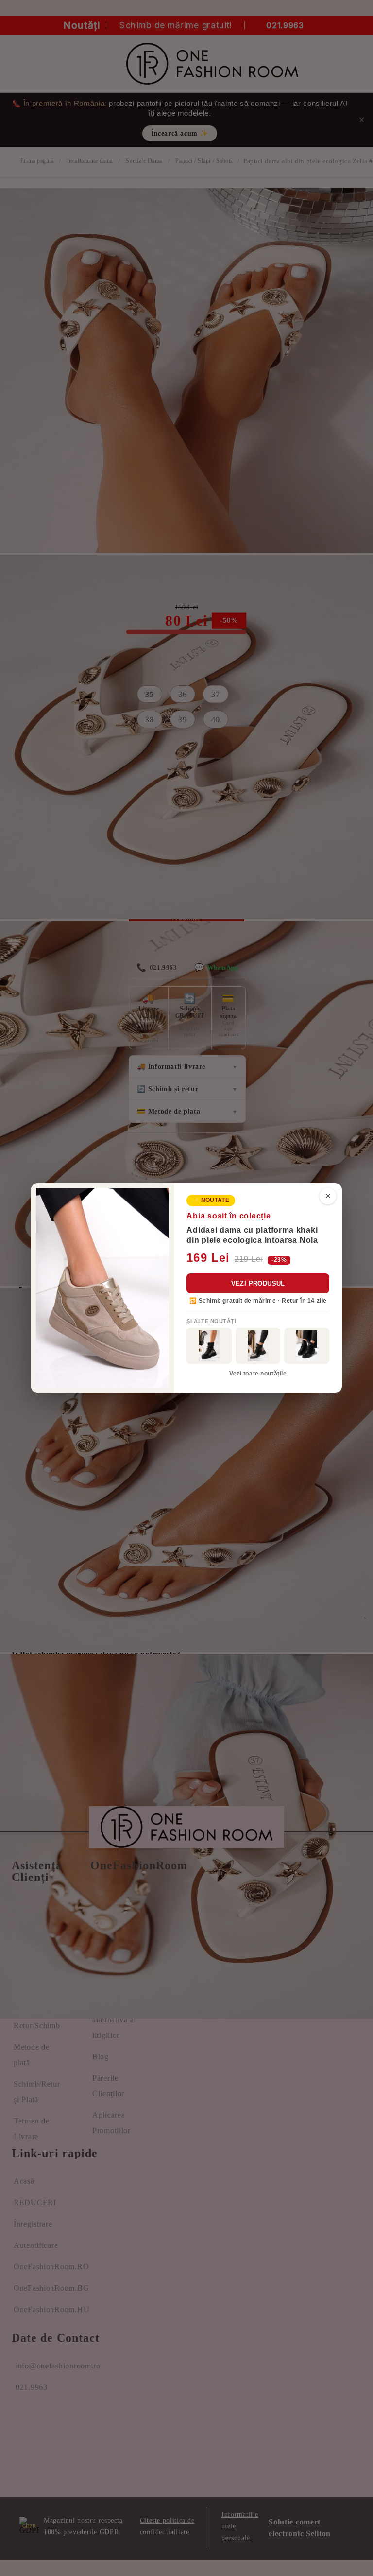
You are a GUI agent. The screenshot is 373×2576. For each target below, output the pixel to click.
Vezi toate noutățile (258, 1374)
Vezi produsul (258, 1283)
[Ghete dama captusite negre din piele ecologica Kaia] (209, 1346)
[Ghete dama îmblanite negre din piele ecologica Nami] (258, 1346)
